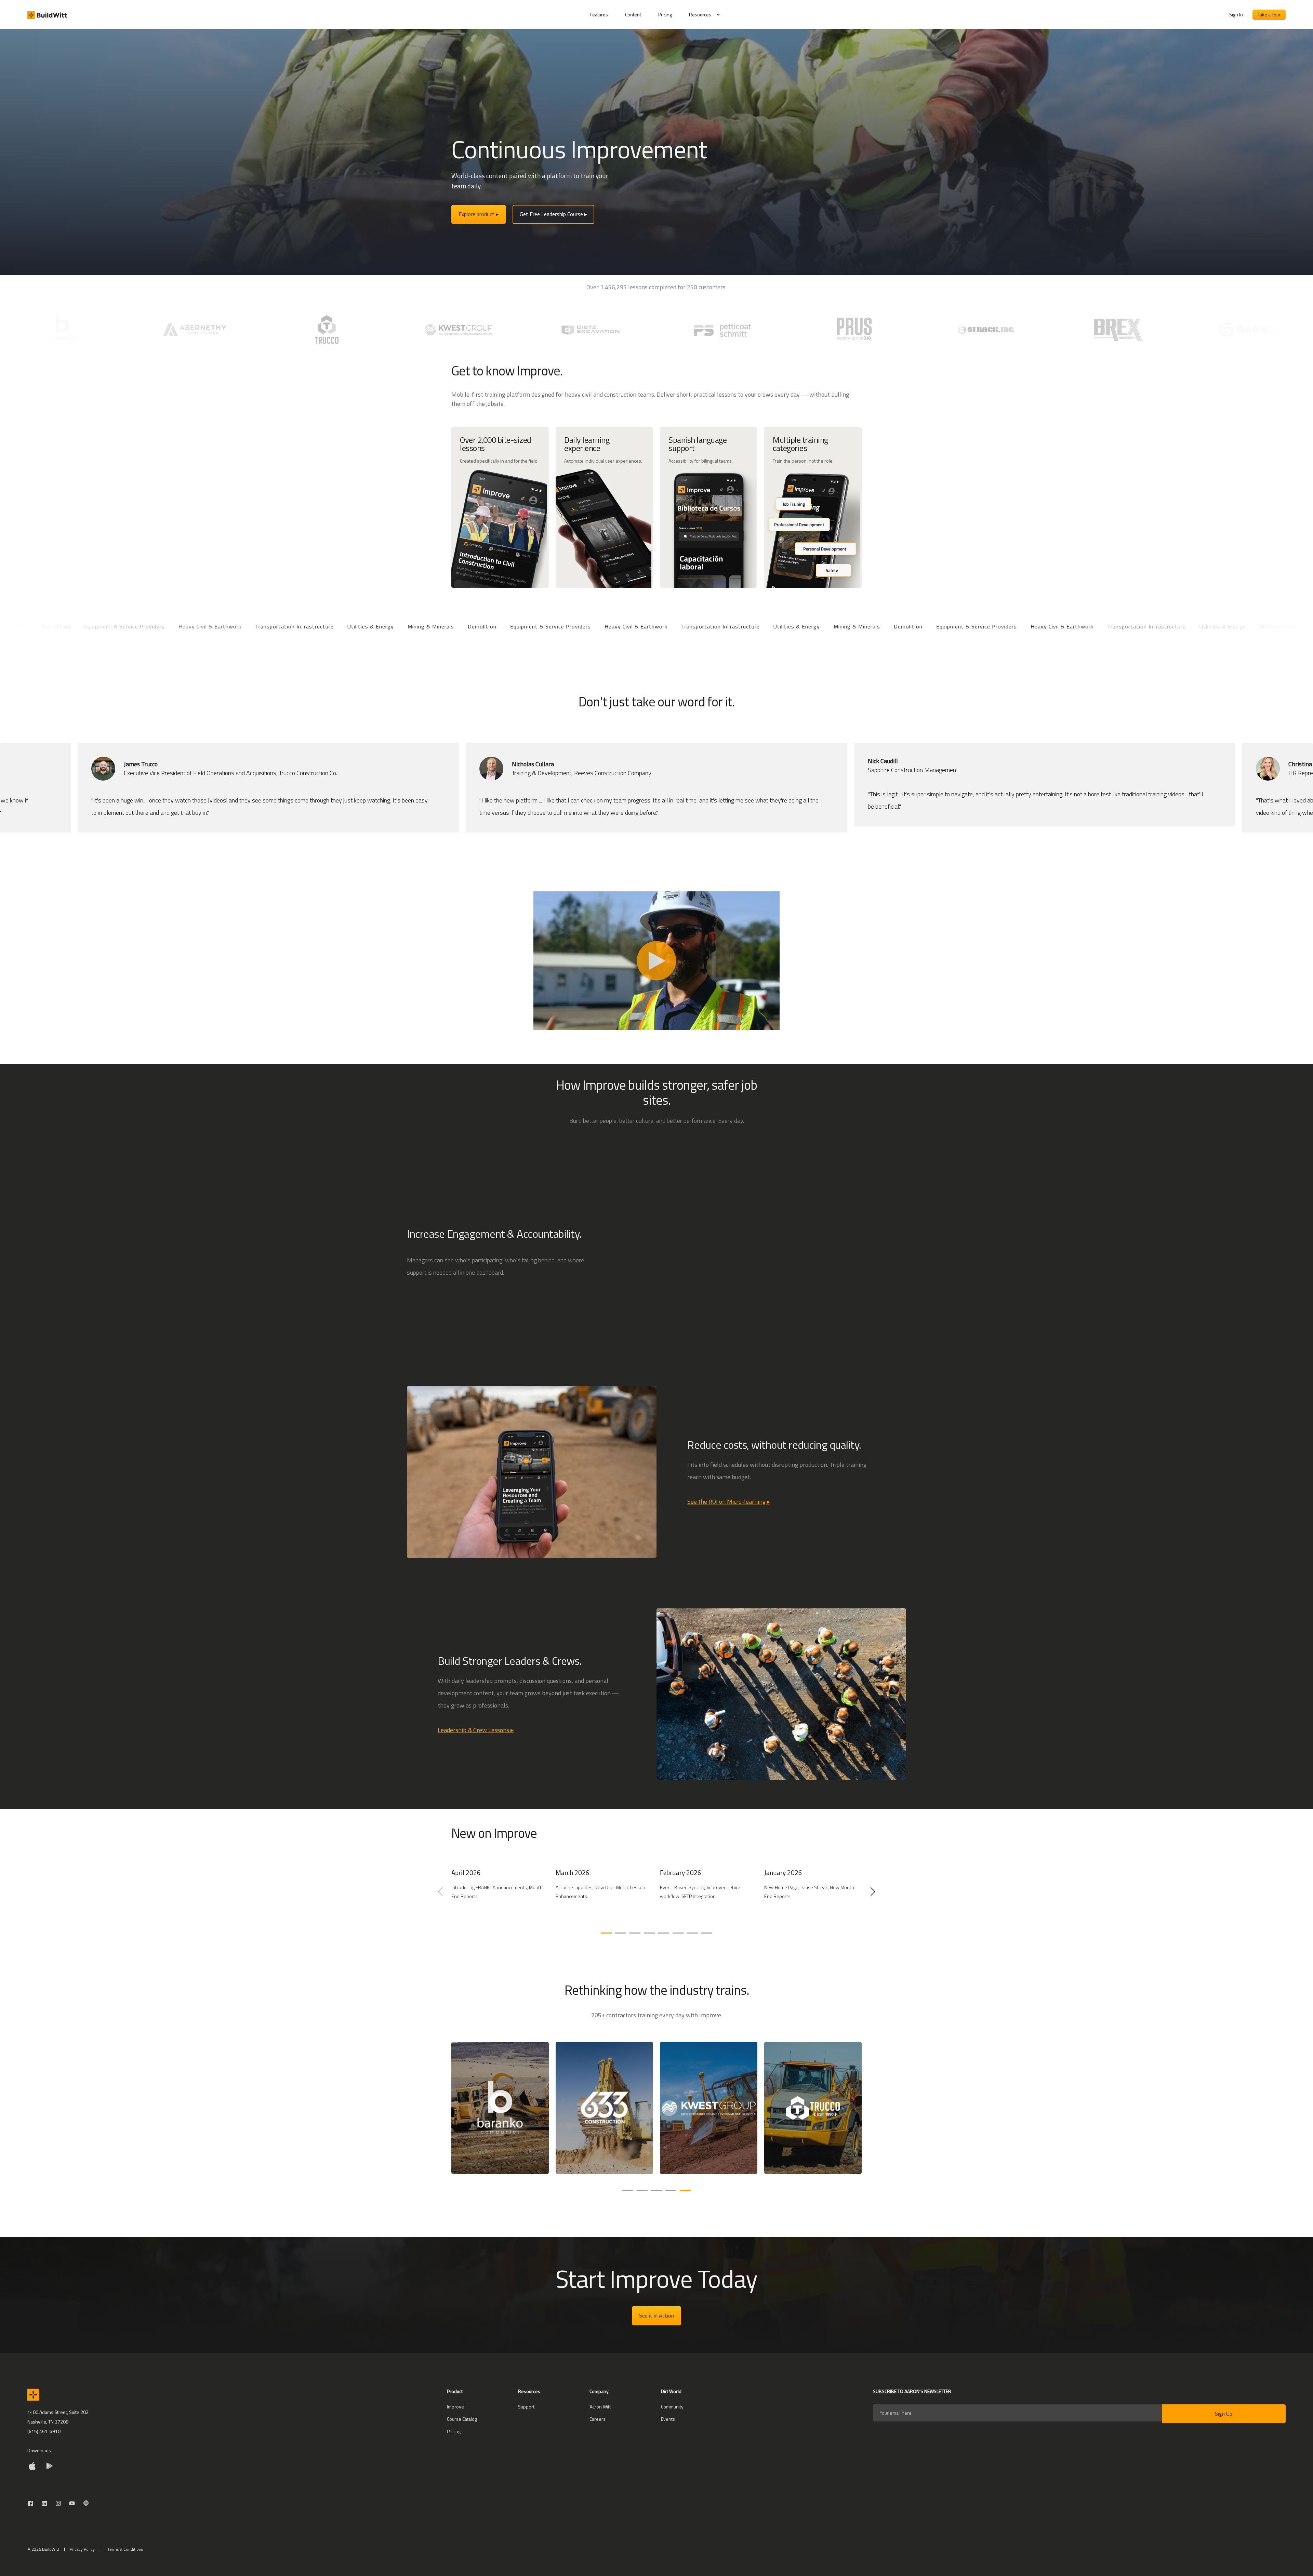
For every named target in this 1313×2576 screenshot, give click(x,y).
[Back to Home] (47, 15)
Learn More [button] (653, 1144)
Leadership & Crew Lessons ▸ (476, 1730)
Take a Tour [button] (1269, 15)
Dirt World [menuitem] (671, 2392)
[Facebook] (32, 2503)
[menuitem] (603, 15)
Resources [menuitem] (700, 15)
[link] (500, 1895)
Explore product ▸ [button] (479, 214)
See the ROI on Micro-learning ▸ (729, 1502)
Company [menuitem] (599, 2392)
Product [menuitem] (455, 2392)
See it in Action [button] (656, 2315)
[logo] (33, 2395)
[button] (606, 1933)
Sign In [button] (1236, 15)
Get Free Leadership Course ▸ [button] (553, 214)
